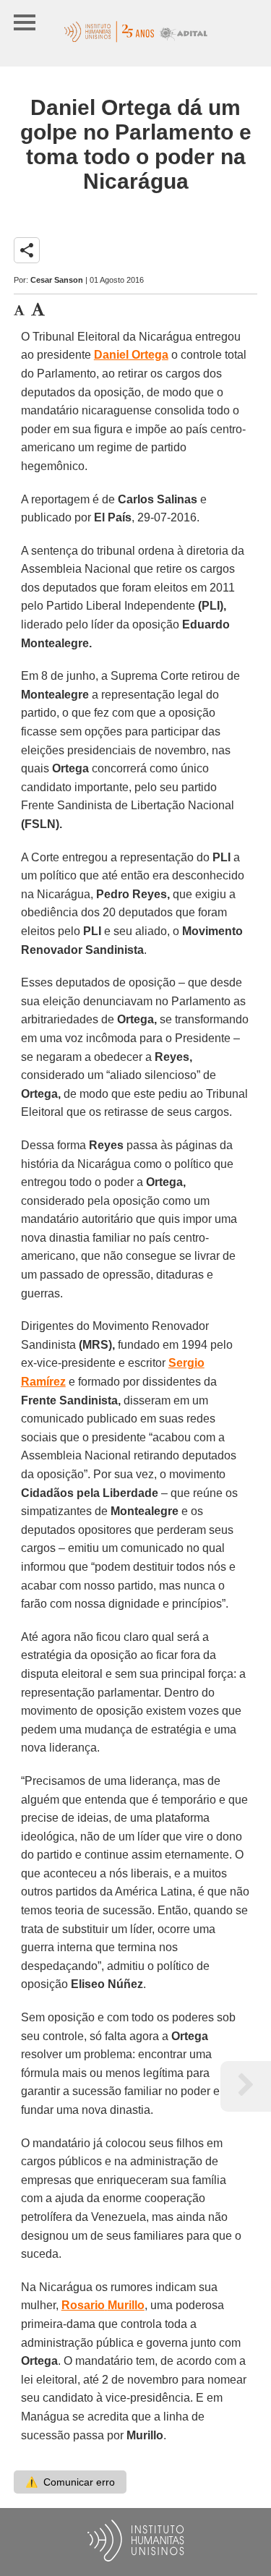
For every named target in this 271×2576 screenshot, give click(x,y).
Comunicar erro (70, 2482)
